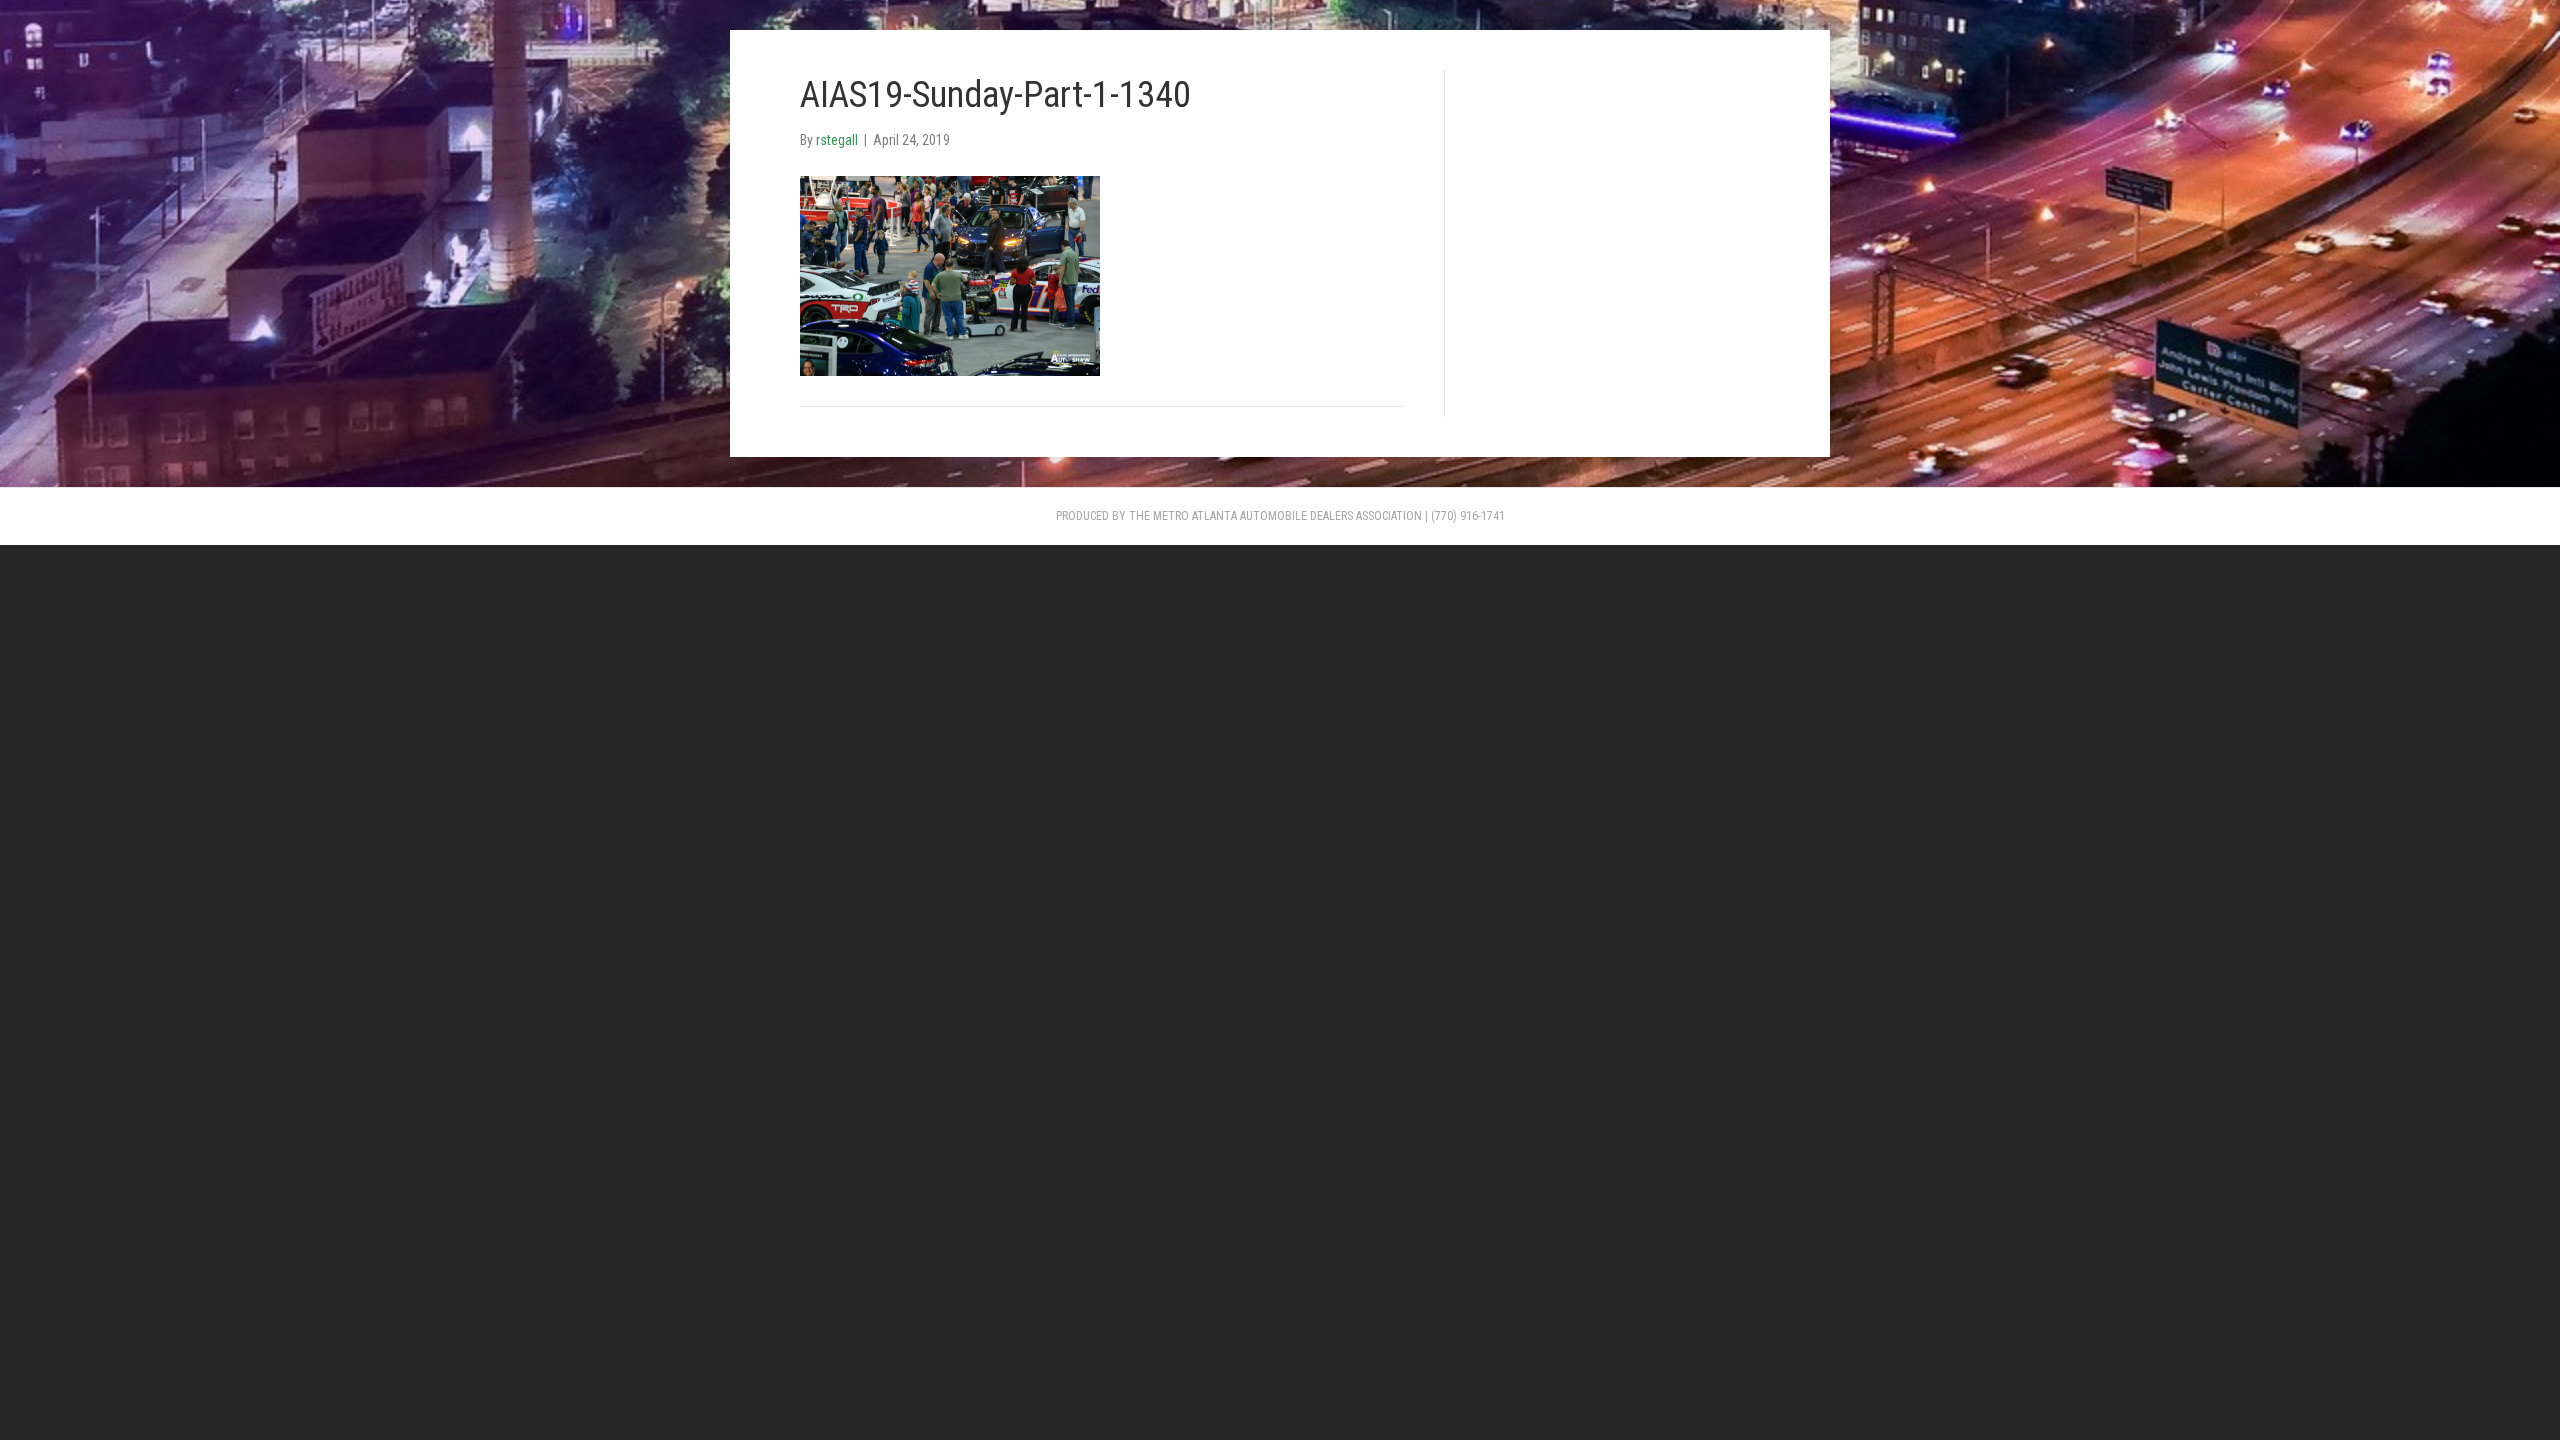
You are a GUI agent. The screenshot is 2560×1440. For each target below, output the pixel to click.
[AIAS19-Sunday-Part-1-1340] (950, 274)
